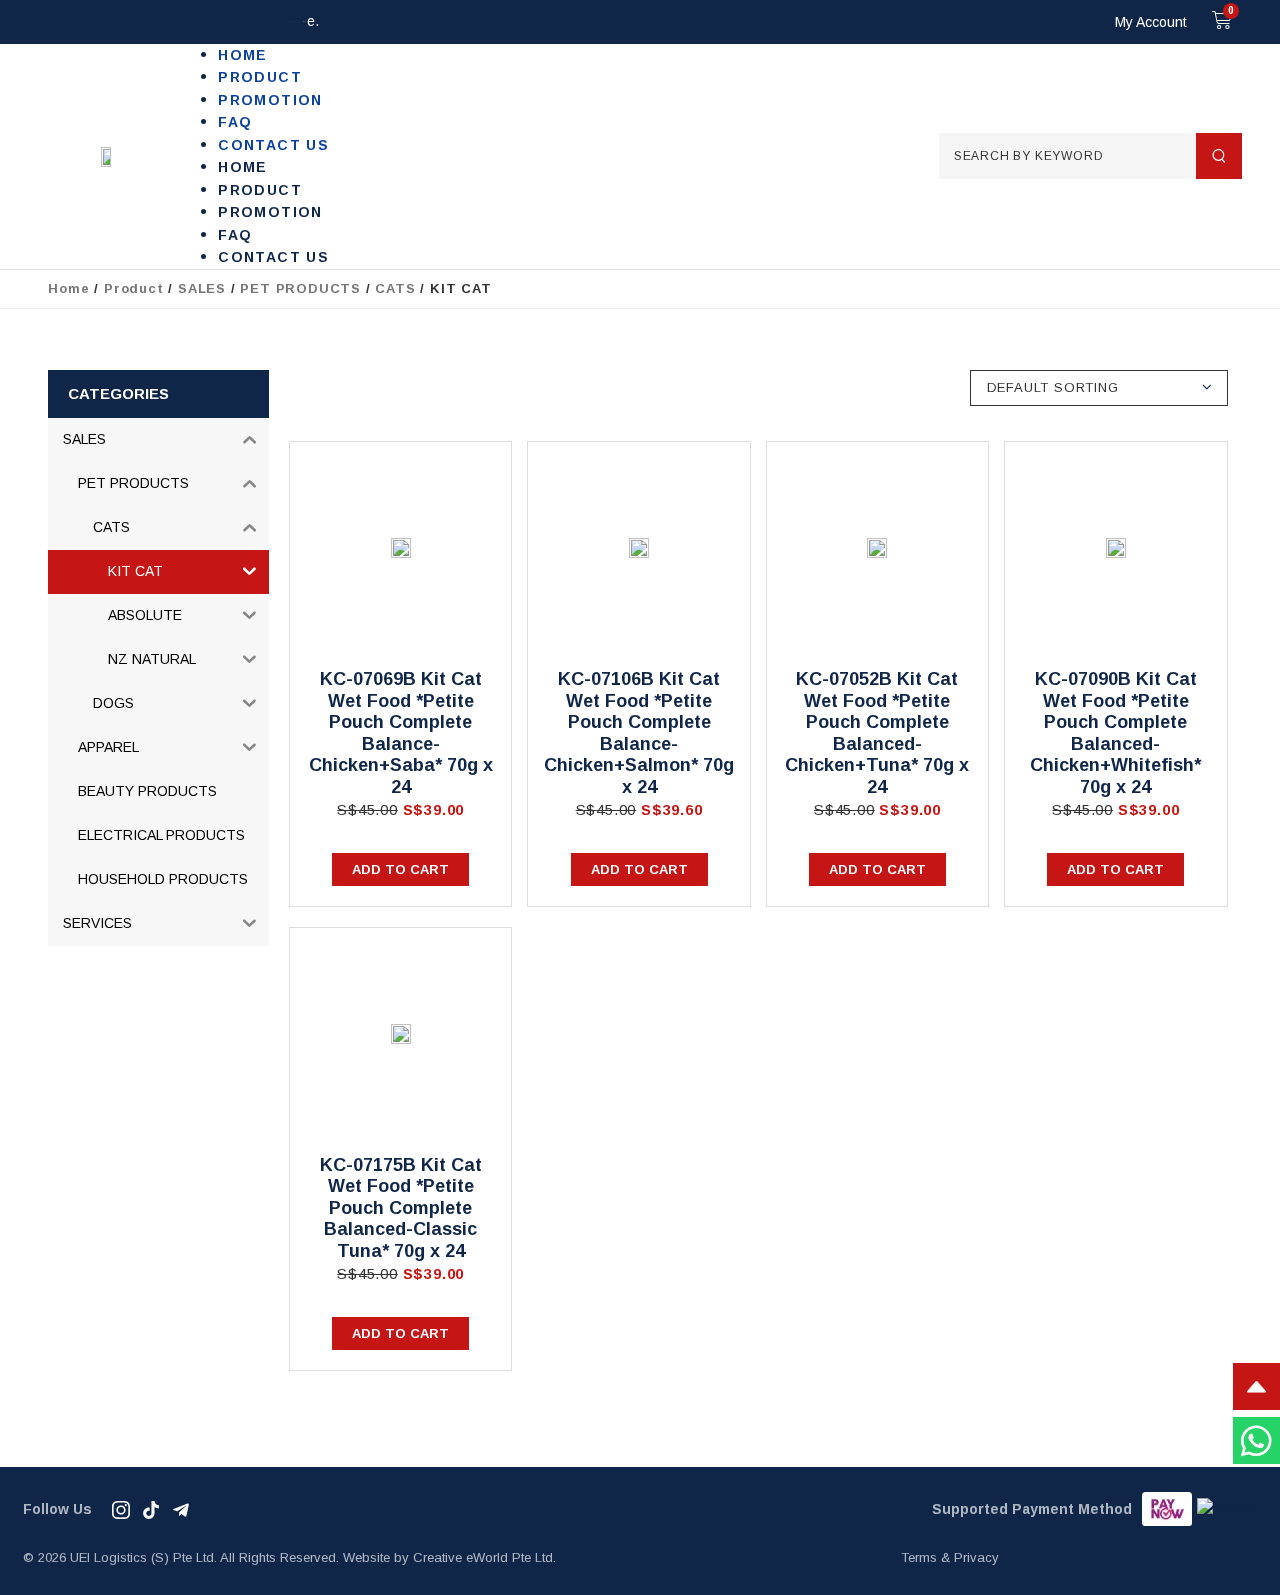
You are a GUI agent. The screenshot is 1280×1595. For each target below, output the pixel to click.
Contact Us (273, 145)
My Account (1151, 22)
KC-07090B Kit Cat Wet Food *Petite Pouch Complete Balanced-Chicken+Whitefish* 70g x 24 (1115, 733)
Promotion (270, 100)
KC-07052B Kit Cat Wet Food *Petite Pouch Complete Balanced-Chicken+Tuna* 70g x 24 (877, 733)
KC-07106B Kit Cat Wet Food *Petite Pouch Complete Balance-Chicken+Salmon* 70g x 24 (639, 733)
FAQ (235, 122)
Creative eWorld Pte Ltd (483, 1557)
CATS (395, 288)
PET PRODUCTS (300, 288)
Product (260, 77)
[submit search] (1219, 156)
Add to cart (400, 869)
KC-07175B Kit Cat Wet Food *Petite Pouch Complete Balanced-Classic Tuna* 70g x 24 (401, 1208)
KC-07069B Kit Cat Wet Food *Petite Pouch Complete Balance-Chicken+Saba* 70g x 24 (401, 733)
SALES (202, 288)
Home (243, 55)
